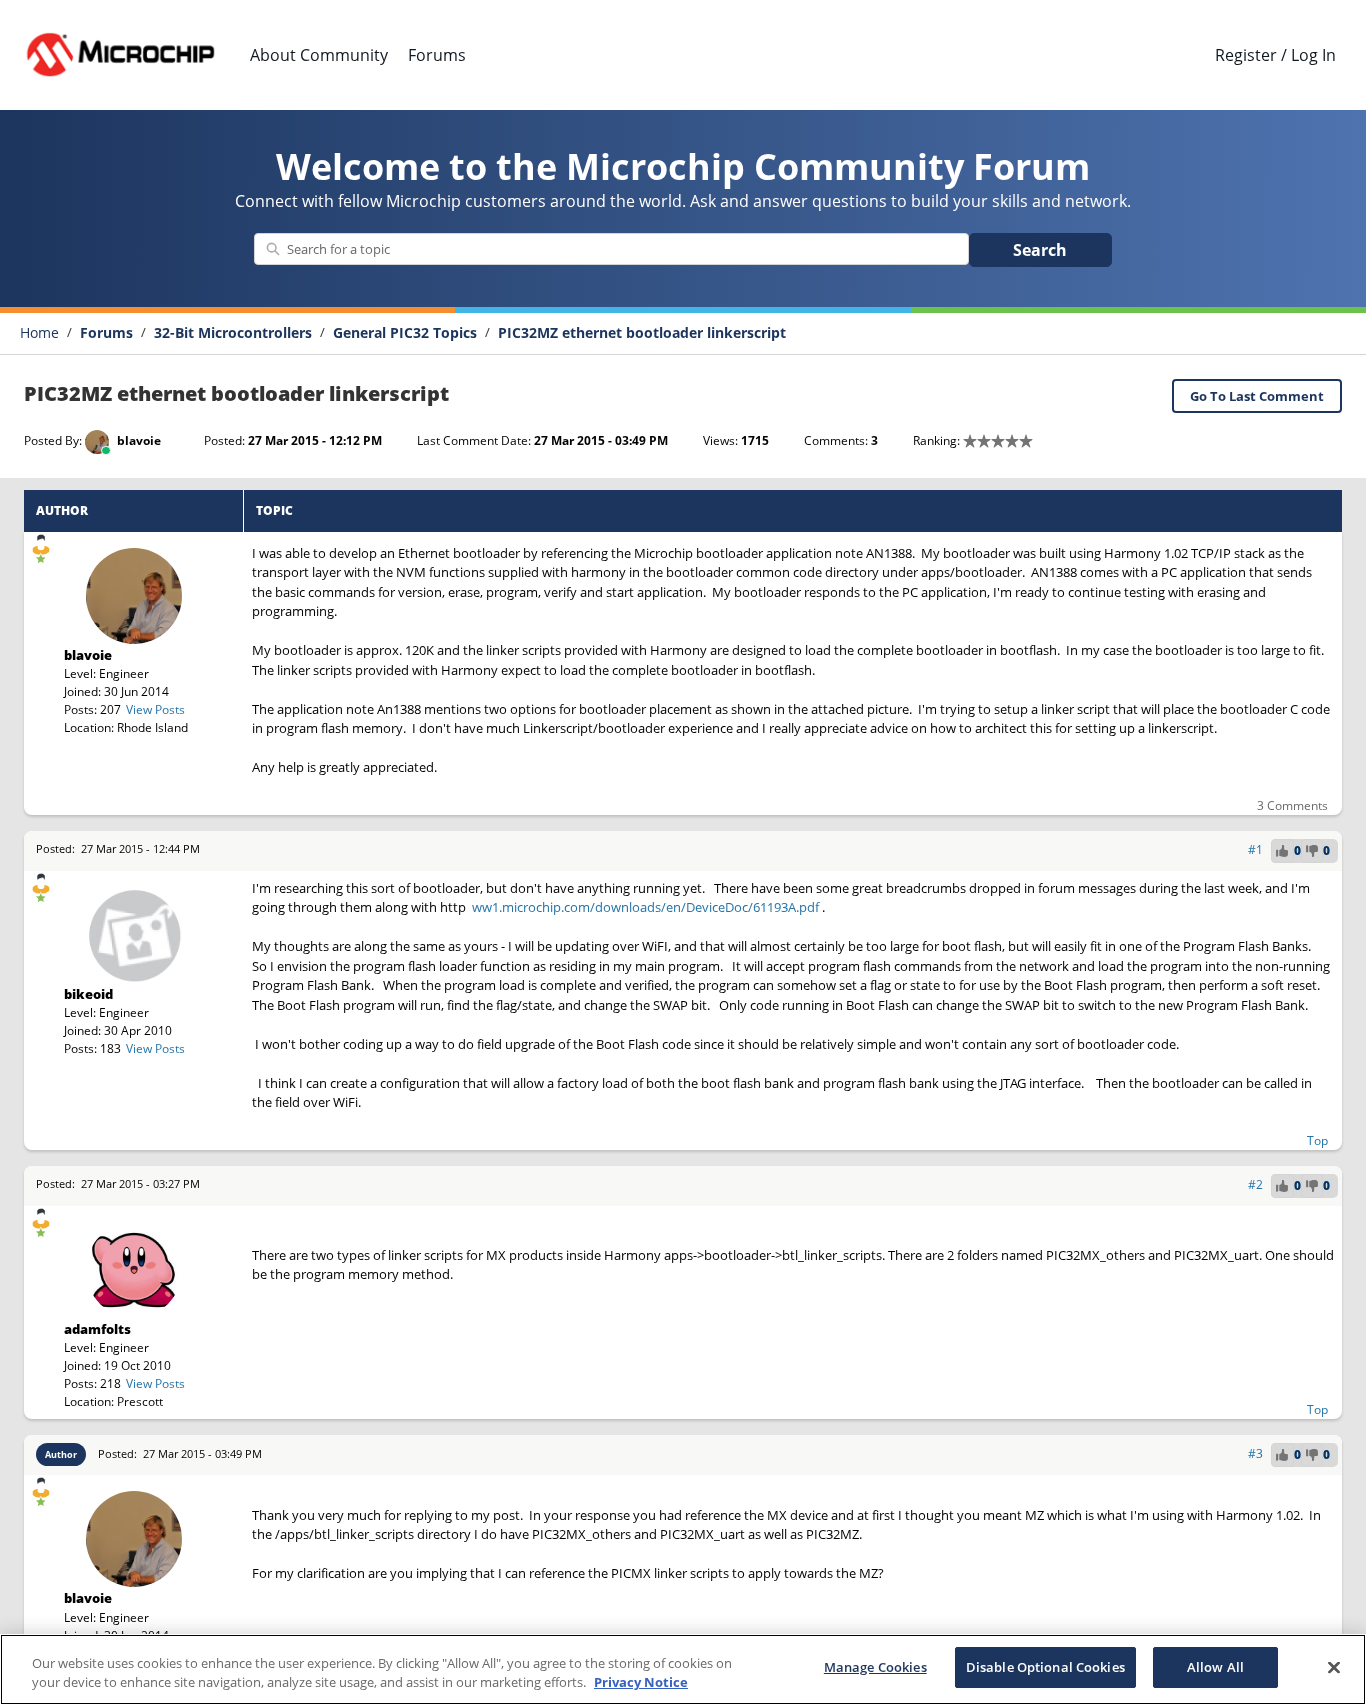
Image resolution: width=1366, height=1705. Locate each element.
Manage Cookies (875, 1667)
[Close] (1334, 1667)
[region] (683, 1669)
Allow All (1215, 1667)
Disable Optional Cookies (1045, 1667)
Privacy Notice (641, 1683)
